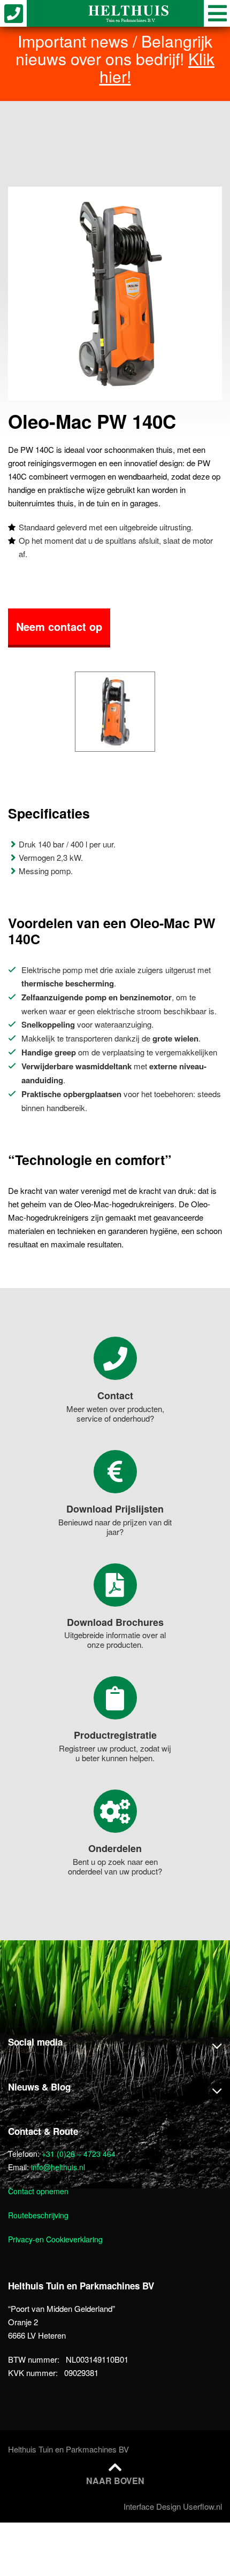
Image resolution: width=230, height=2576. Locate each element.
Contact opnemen (38, 2191)
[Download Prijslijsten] (115, 1472)
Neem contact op (59, 626)
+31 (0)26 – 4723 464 (79, 2154)
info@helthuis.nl (58, 2167)
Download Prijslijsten (115, 1509)
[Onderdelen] (115, 1811)
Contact (115, 1395)
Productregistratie (115, 1735)
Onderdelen (115, 1848)
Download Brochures (115, 1622)
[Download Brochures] (115, 1585)
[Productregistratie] (115, 1698)
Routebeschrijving (38, 2215)
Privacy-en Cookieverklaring (55, 2239)
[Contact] (115, 1358)
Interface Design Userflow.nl (173, 2506)
